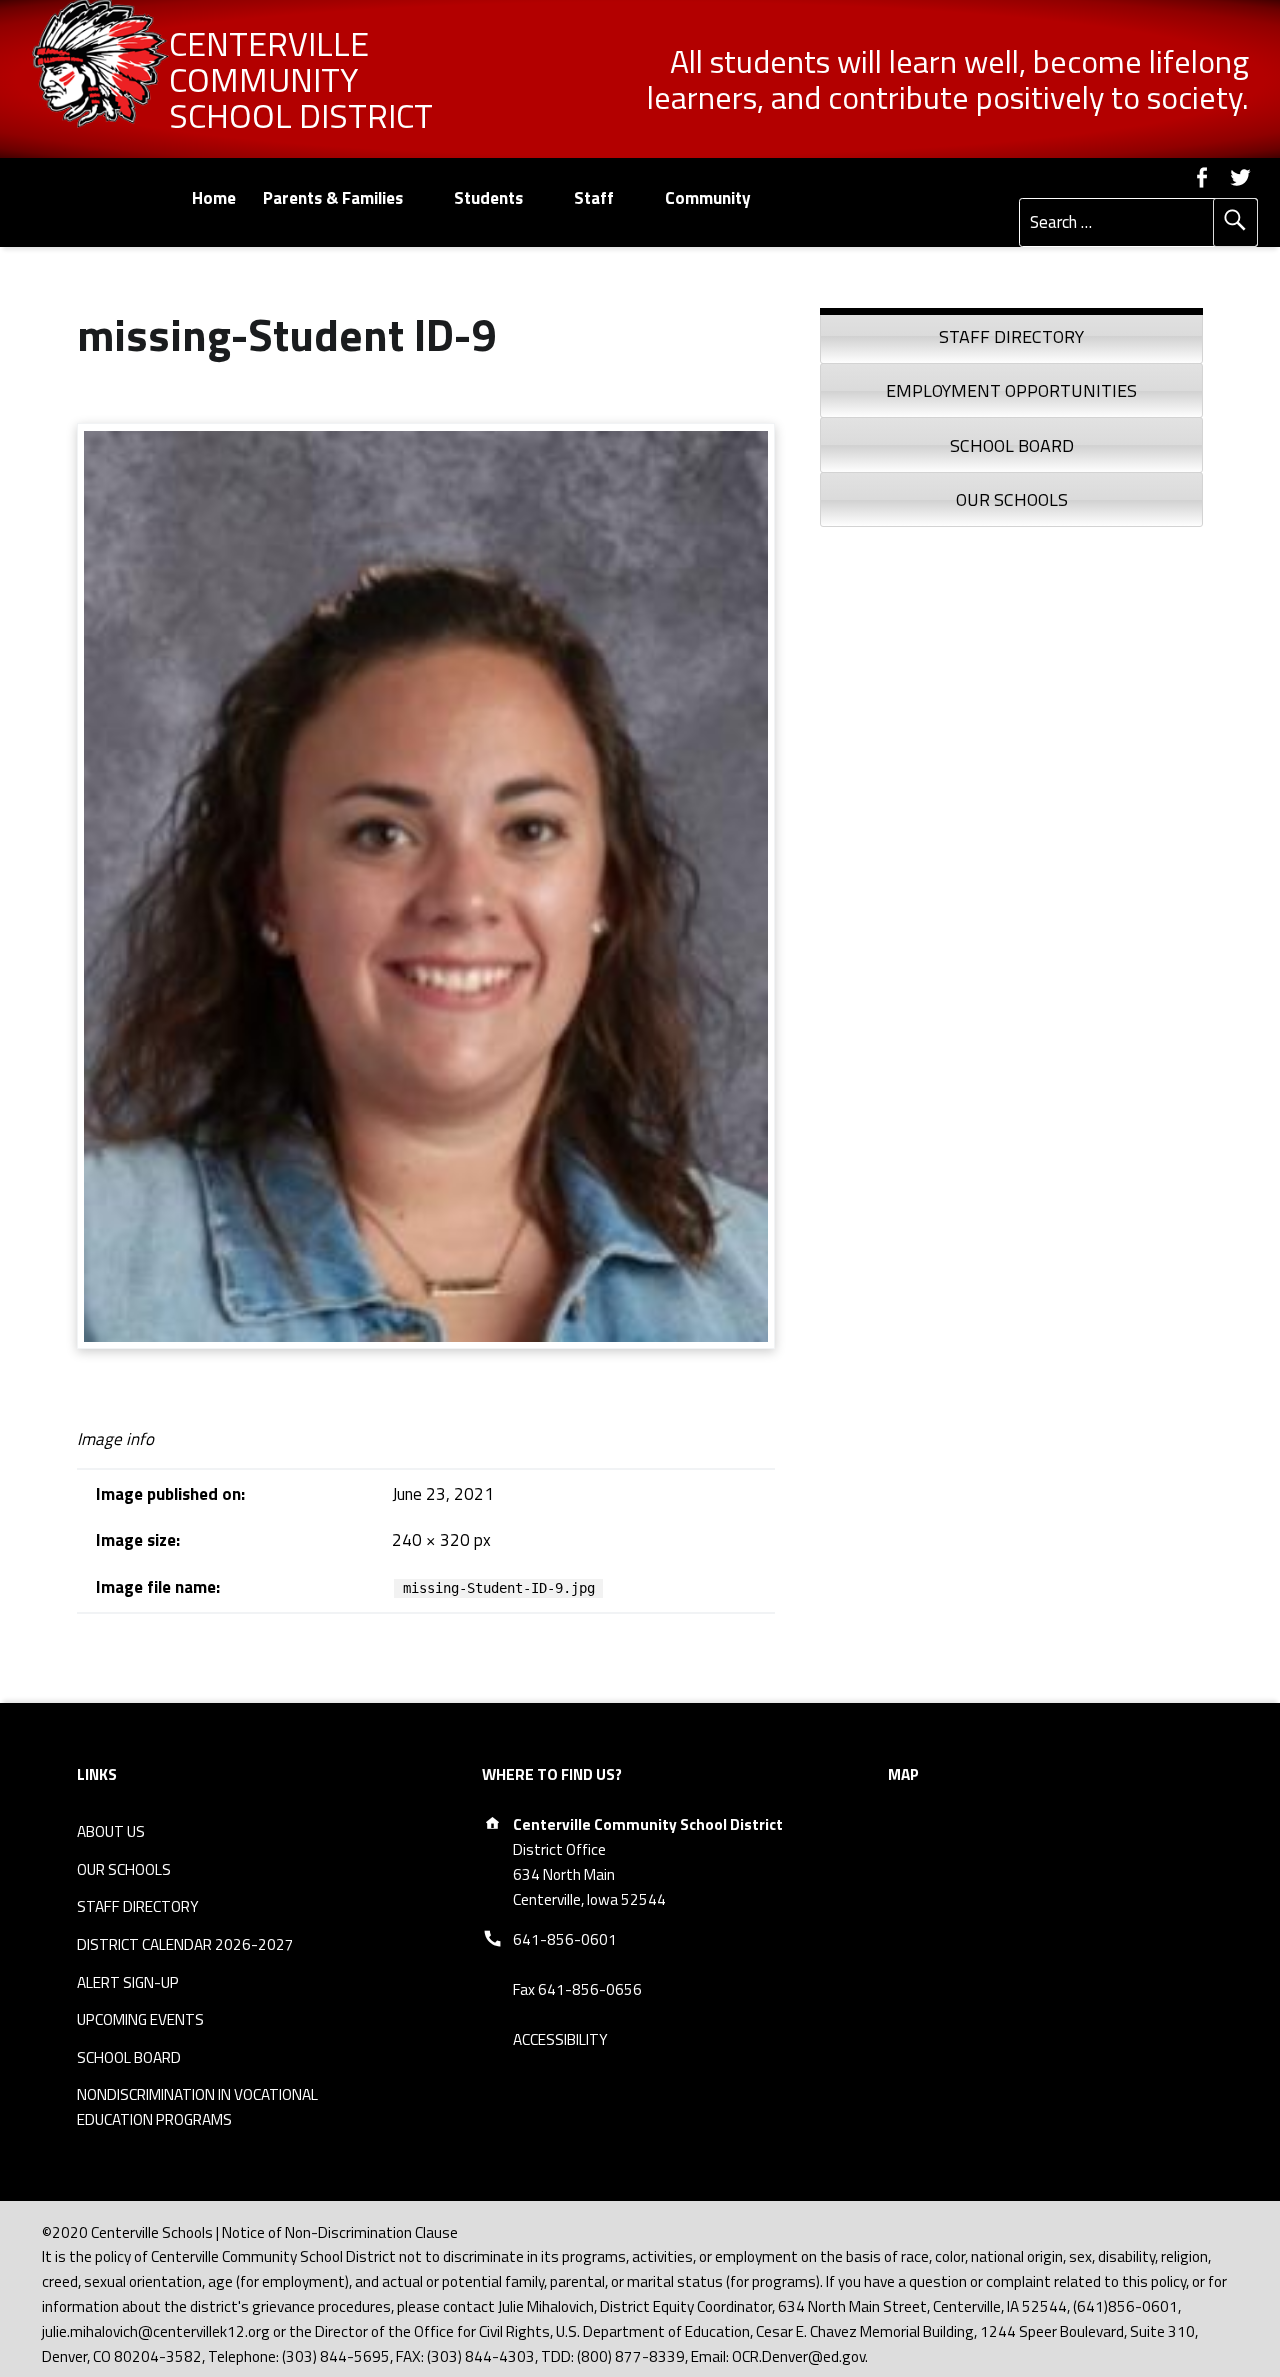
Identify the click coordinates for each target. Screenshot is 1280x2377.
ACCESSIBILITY (560, 2039)
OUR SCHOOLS (124, 1869)
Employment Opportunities (1011, 390)
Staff (594, 198)
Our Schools (1012, 499)
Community (708, 198)
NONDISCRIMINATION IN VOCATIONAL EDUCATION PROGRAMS (197, 2107)
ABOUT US (111, 1831)
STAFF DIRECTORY (138, 1906)
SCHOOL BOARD (129, 2057)
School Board (1012, 445)
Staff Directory (1011, 336)
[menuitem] (213, 198)
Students (488, 198)
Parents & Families (333, 198)
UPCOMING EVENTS (140, 2019)
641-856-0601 (565, 1939)
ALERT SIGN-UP (128, 1982)
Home (214, 198)
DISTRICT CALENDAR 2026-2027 (185, 1944)
